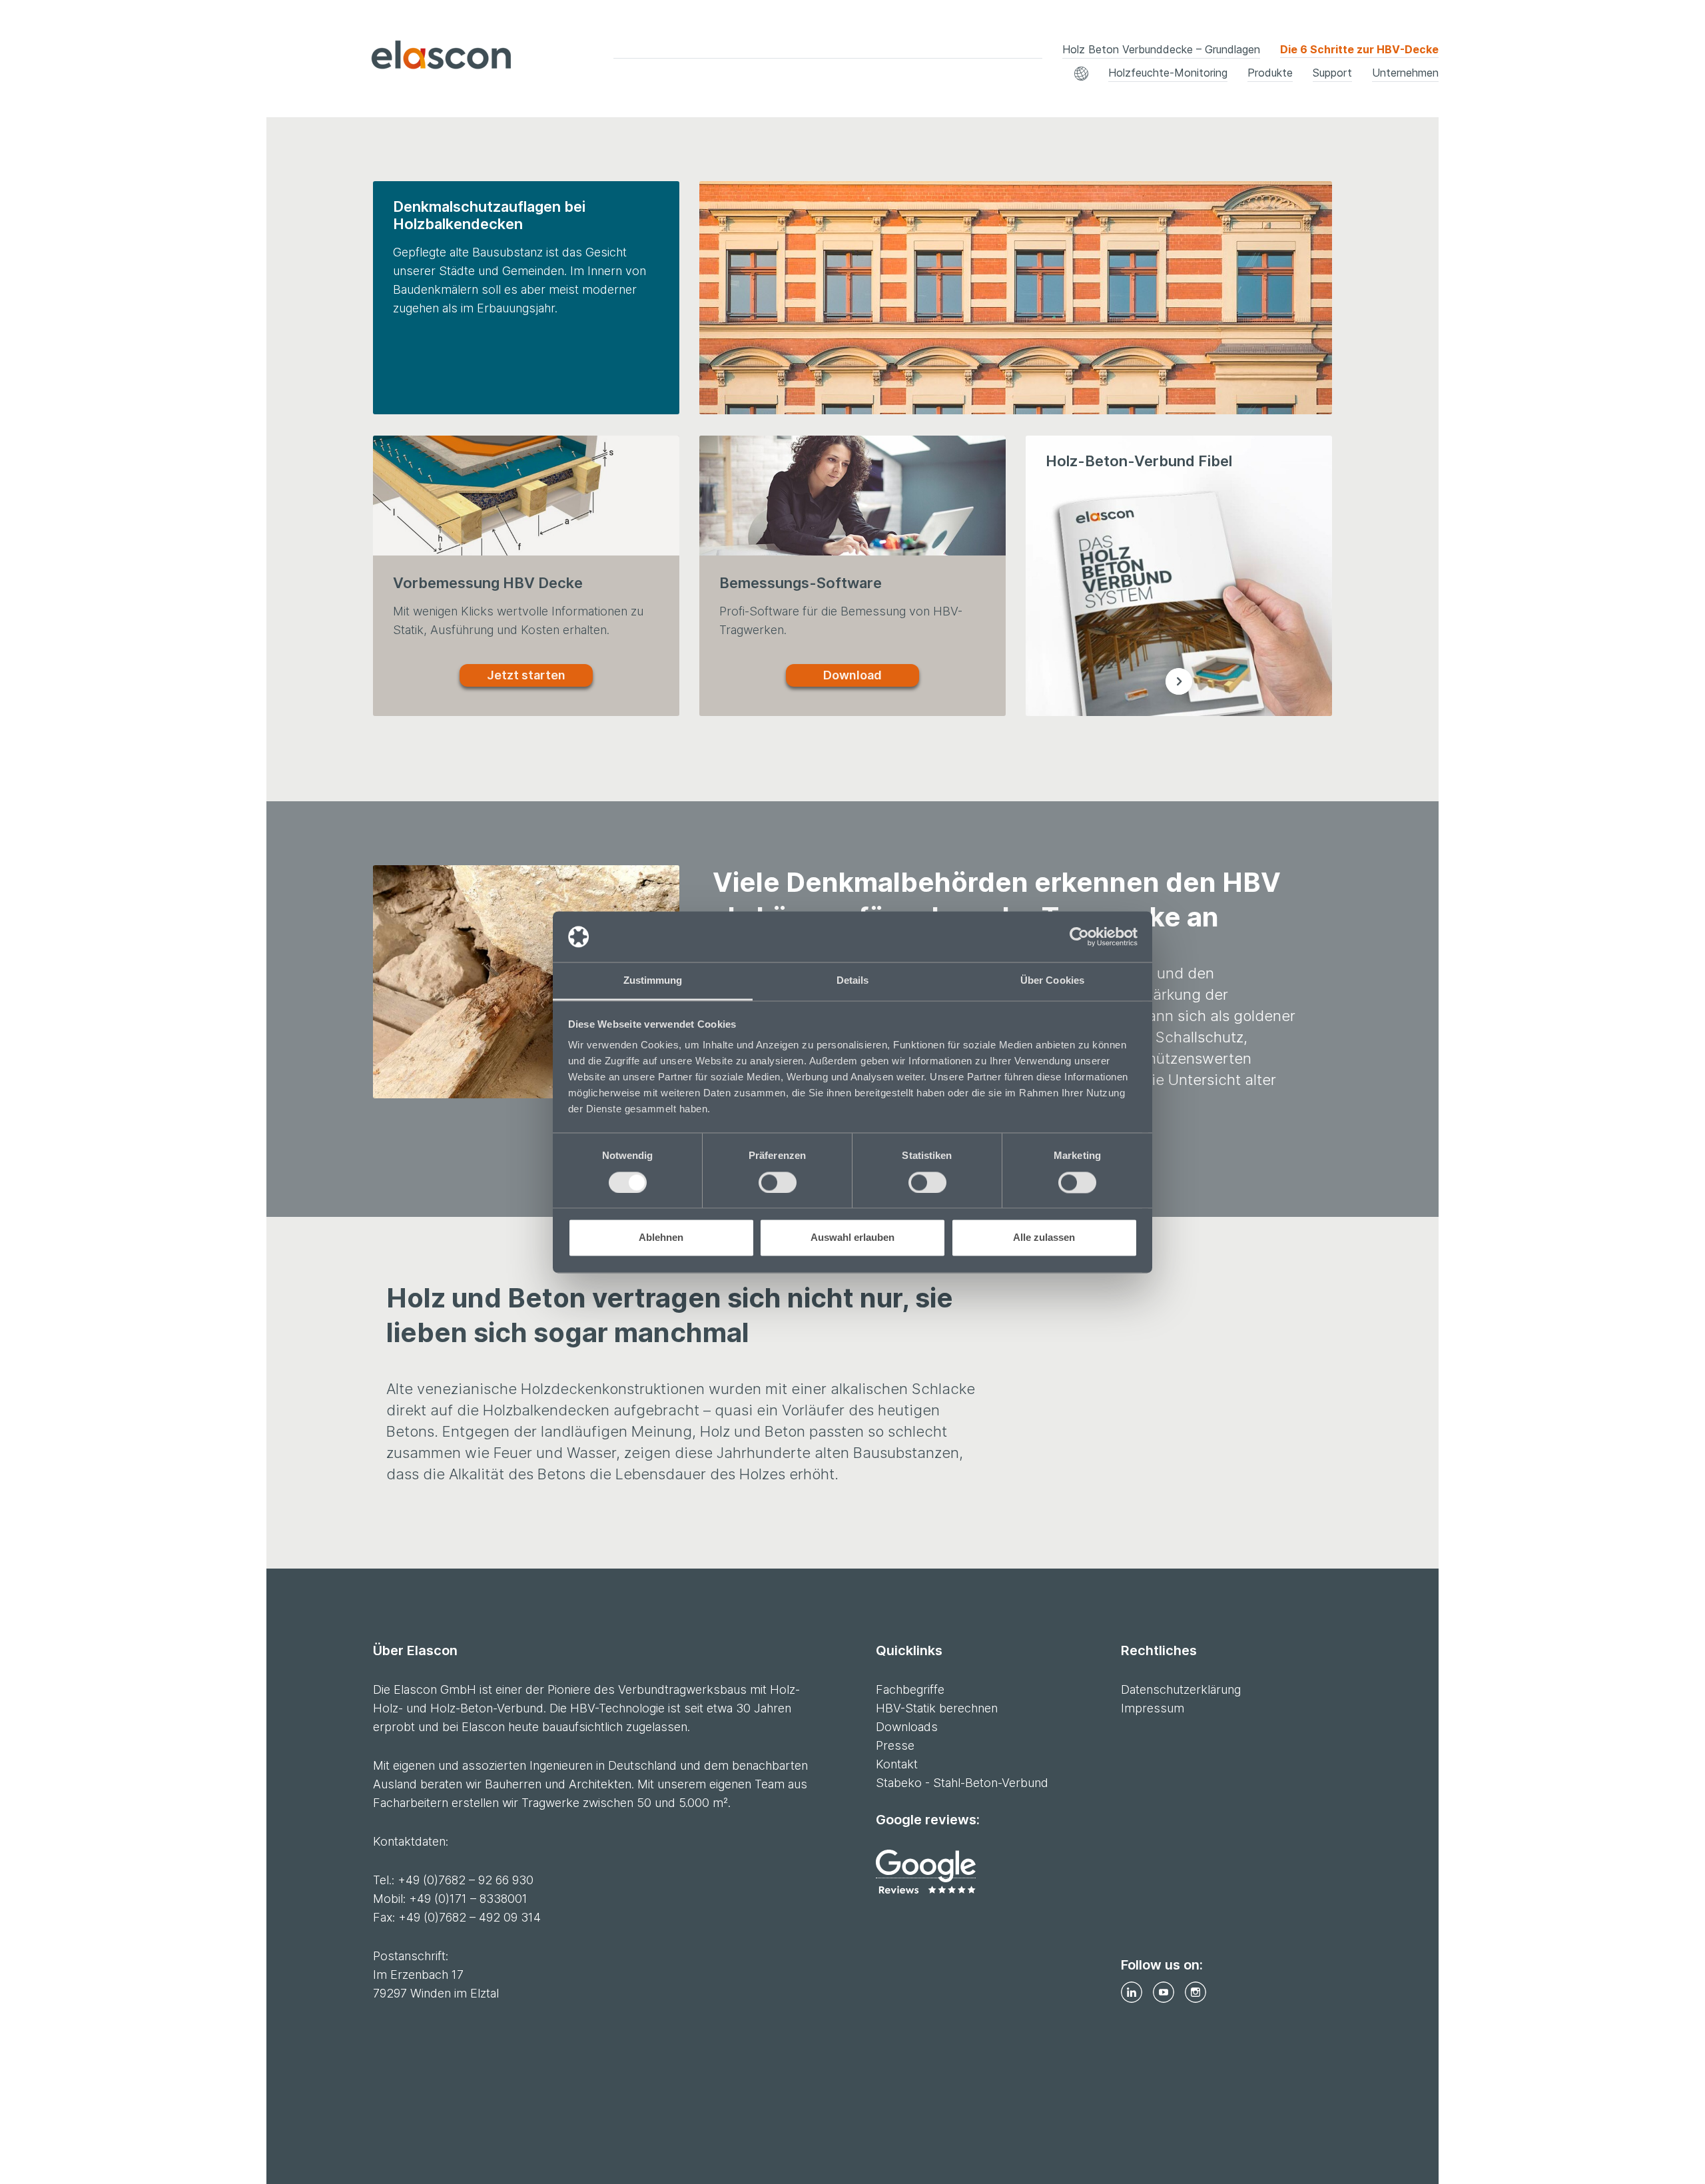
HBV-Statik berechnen (1217, 78)
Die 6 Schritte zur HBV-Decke (1359, 49)
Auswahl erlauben (852, 1238)
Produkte (1270, 73)
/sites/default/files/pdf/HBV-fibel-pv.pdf (1179, 681)
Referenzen (594, 78)
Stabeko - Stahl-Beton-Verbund (962, 1783)
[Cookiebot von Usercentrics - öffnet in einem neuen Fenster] (1079, 936)
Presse (895, 1745)
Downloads (890, 78)
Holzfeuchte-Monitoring (1168, 73)
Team (280, 78)
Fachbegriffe (597, 78)
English (879, 68)
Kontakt (882, 78)
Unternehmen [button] (1405, 73)
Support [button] (1332, 73)
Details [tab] (853, 981)
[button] (1081, 74)
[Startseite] (406, 58)
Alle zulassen (1044, 1238)
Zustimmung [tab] (653, 981)
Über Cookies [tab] (1052, 981)
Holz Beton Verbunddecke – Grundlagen (1161, 49)
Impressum (1153, 1708)
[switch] (778, 1182)
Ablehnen (661, 1238)
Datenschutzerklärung (1181, 1689)
